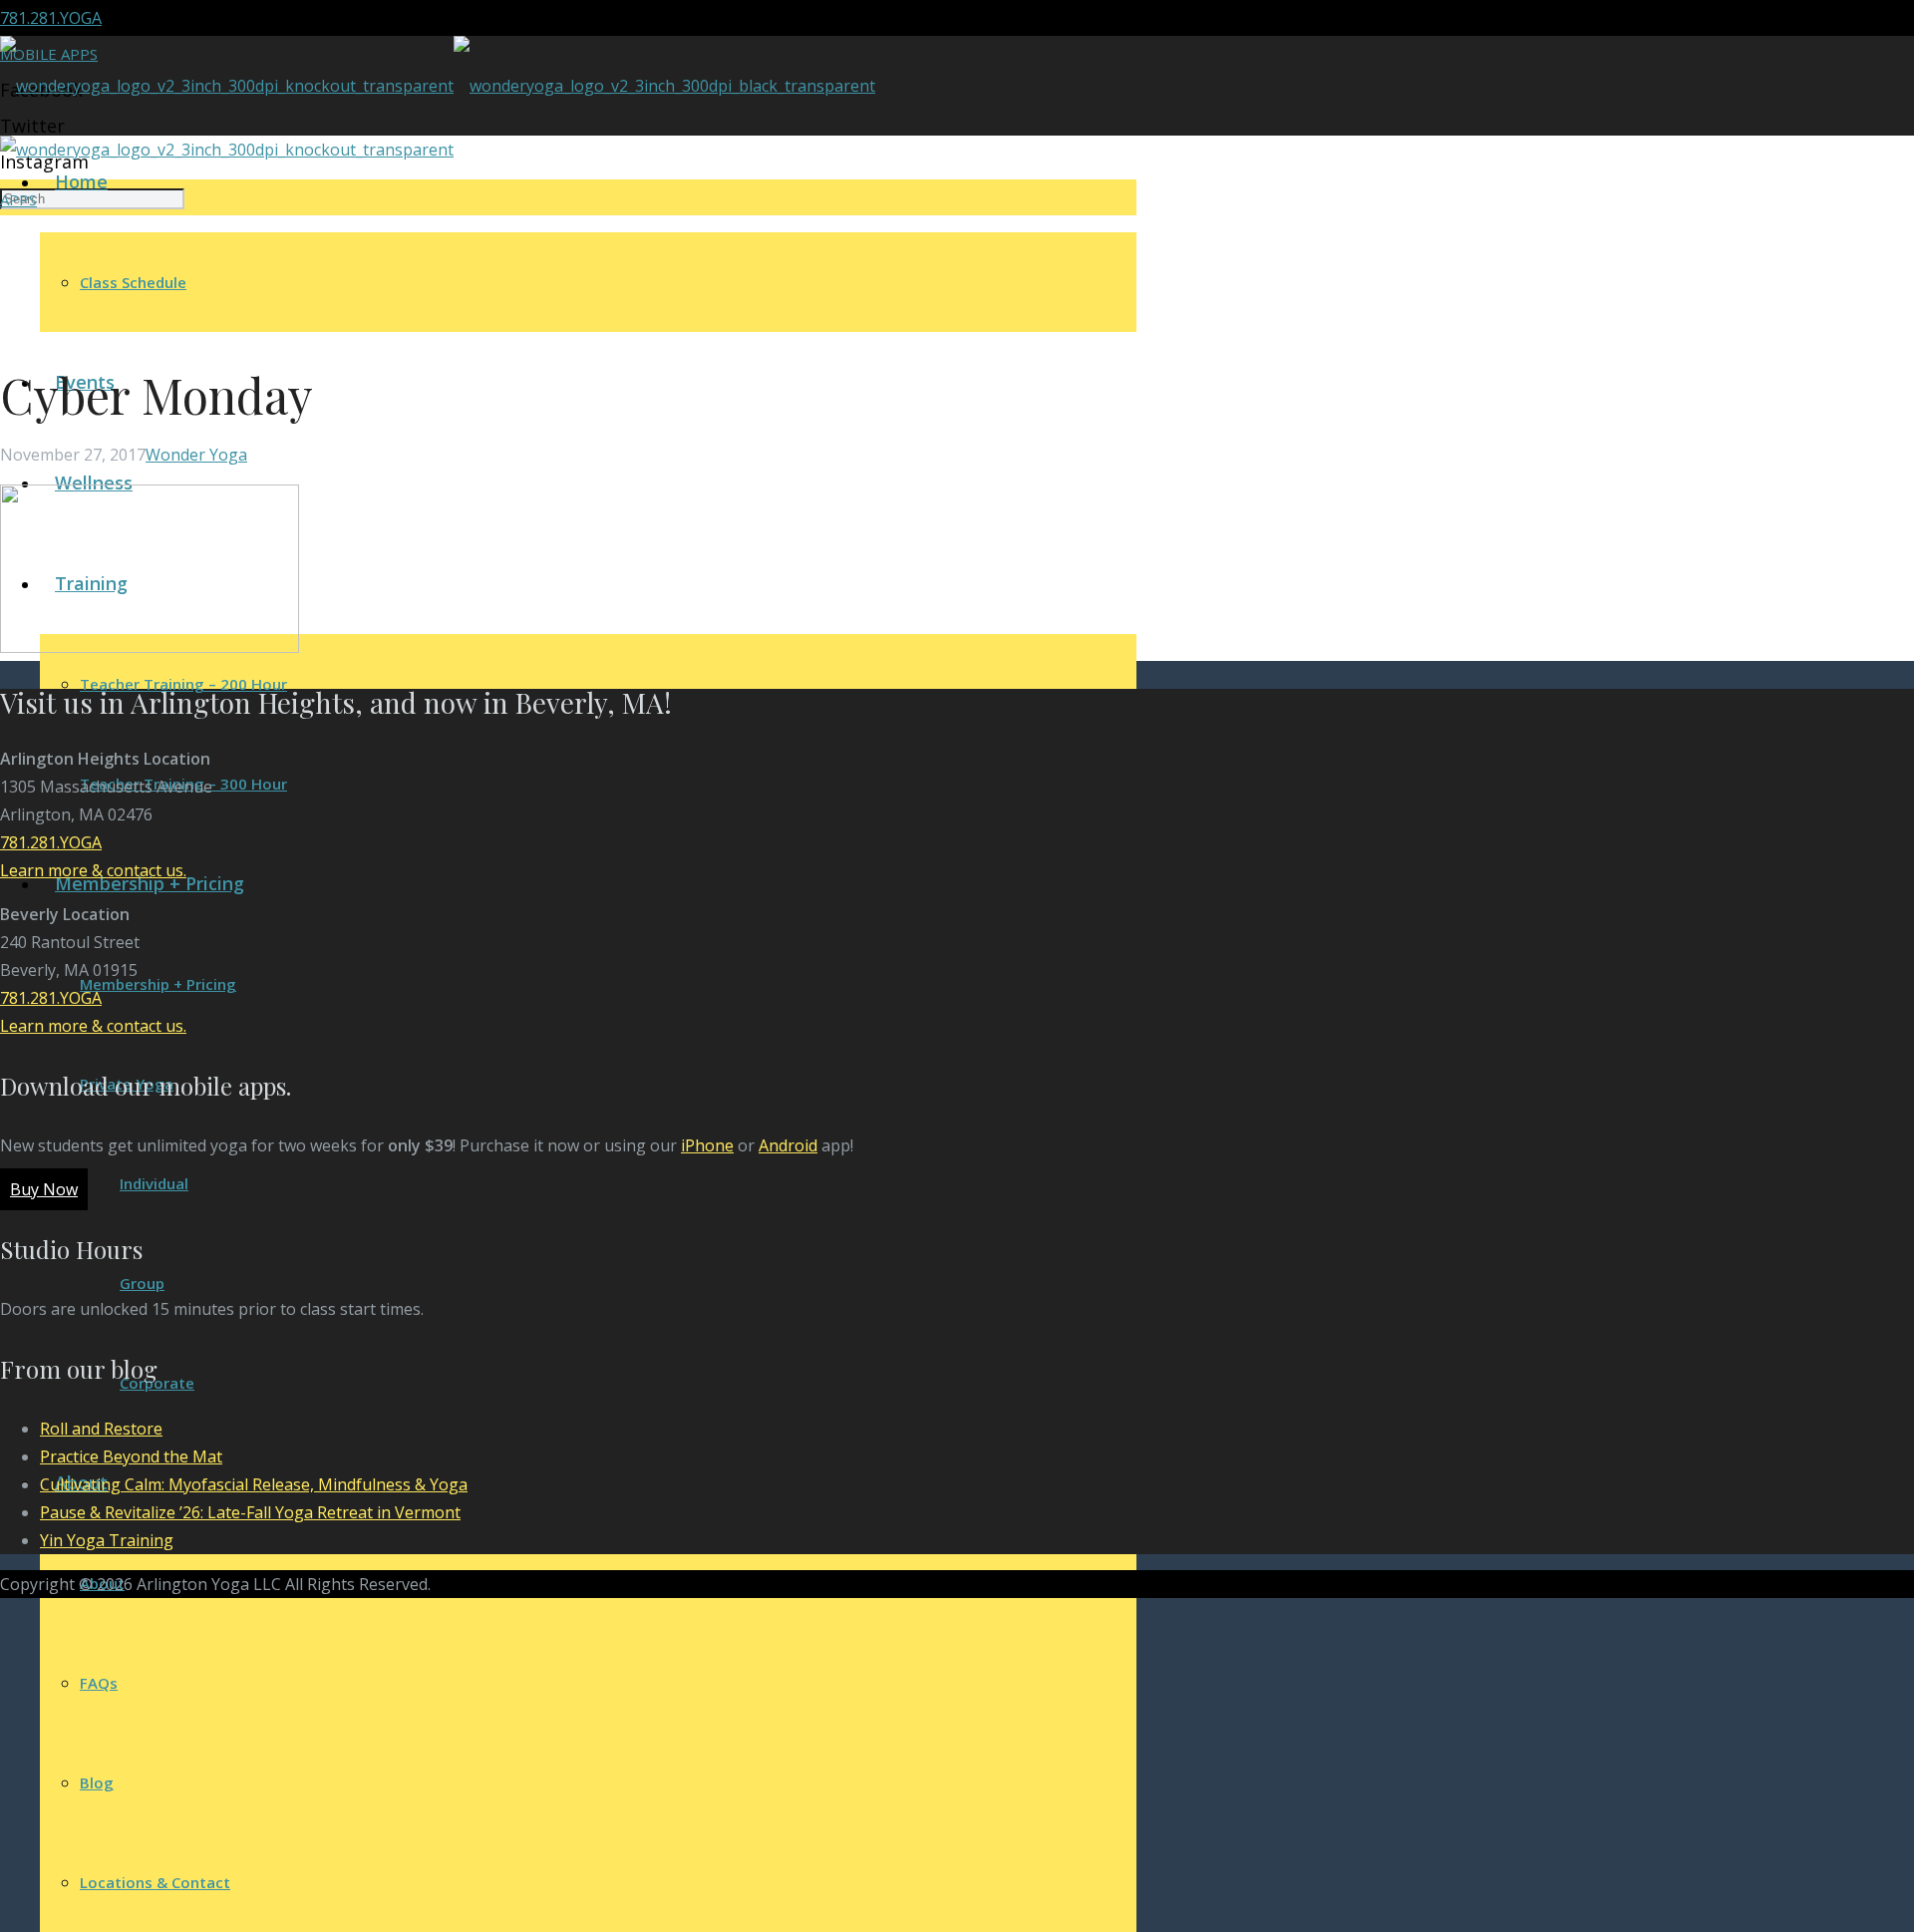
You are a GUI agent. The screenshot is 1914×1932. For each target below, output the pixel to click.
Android (788, 1145)
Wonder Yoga (196, 455)
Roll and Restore (101, 1429)
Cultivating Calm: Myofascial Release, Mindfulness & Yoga (254, 1484)
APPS (18, 199)
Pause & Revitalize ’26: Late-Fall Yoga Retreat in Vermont (250, 1512)
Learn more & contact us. (93, 870)
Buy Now (44, 1189)
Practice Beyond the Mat (131, 1456)
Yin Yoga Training (107, 1540)
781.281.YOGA (51, 18)
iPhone (707, 1145)
